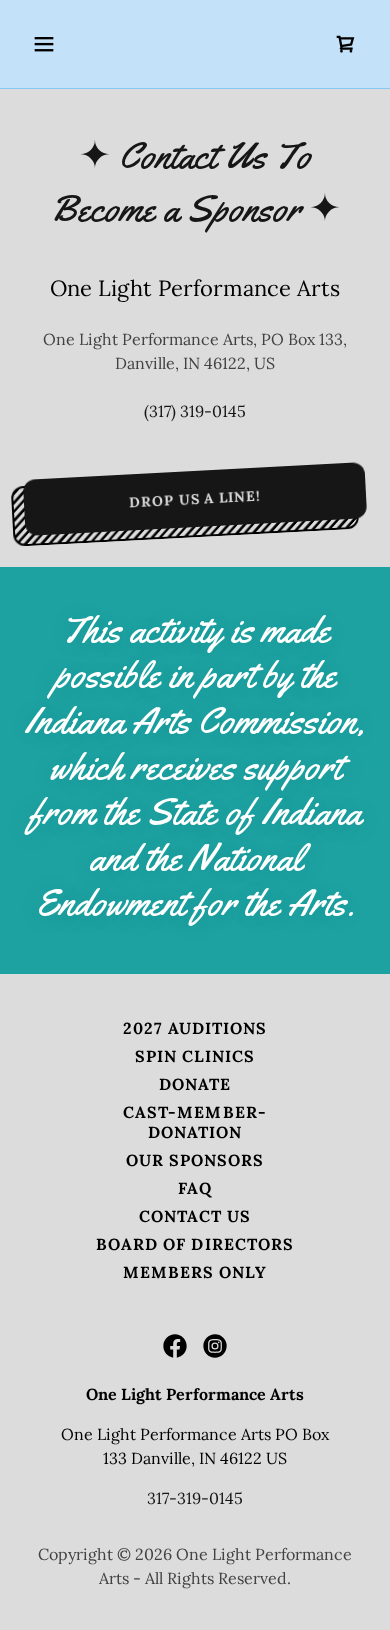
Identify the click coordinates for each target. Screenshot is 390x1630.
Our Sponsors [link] (195, 1160)
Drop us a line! (195, 498)
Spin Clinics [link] (195, 1056)
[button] (49, 44)
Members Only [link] (195, 1272)
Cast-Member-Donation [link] (194, 1122)
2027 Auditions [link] (195, 1028)
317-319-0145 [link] (195, 1498)
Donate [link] (195, 1084)
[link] (346, 44)
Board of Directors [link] (194, 1244)
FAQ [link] (195, 1188)
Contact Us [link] (195, 1216)
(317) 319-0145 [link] (195, 411)
